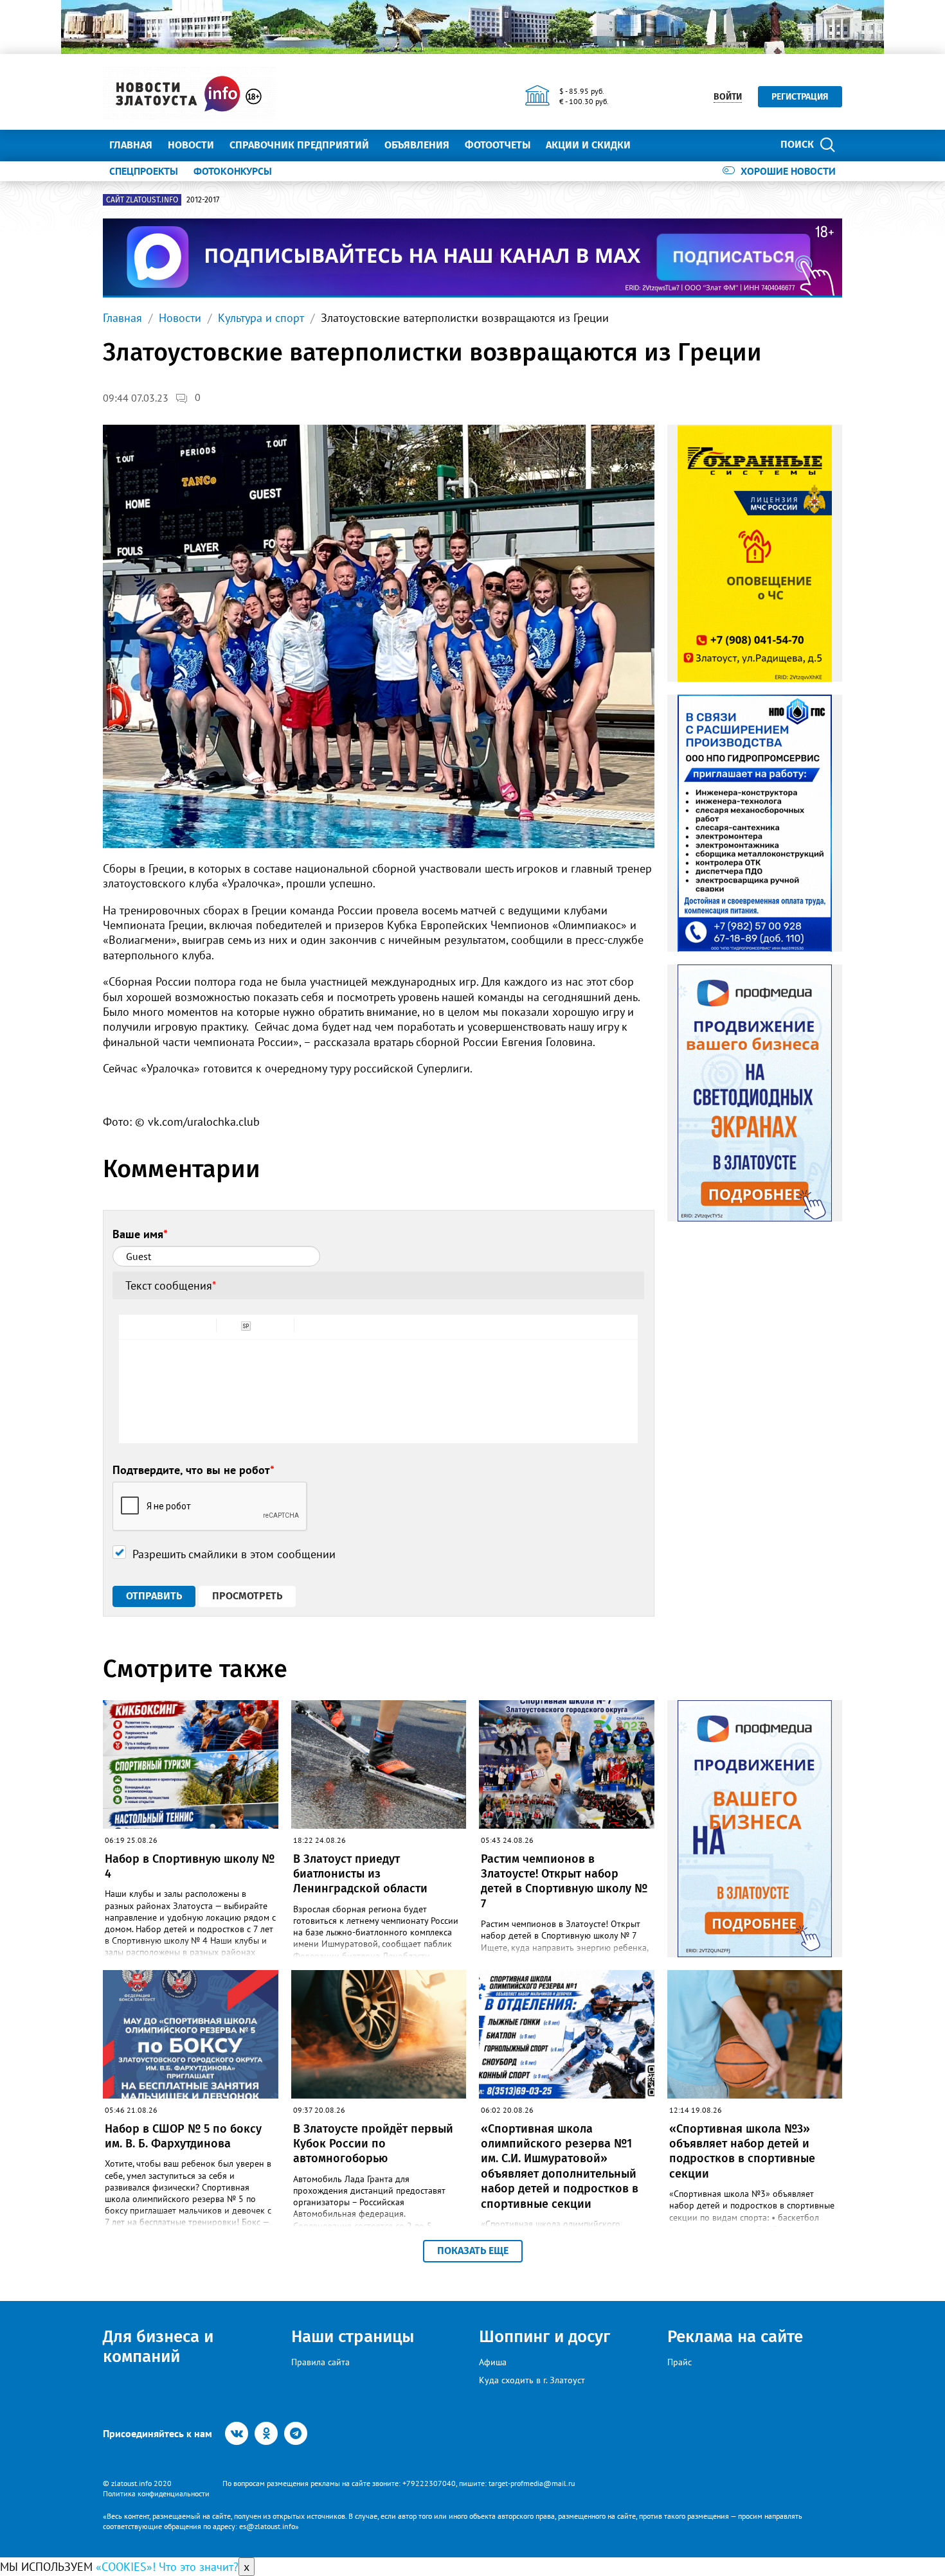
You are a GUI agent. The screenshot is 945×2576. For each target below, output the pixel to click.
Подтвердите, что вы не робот (194, 1470)
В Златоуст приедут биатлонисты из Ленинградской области (360, 1874)
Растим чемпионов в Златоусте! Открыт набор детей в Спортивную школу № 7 (564, 1881)
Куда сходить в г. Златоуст (532, 2380)
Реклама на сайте (735, 2337)
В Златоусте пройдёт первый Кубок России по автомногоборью (373, 2144)
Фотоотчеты (498, 145)
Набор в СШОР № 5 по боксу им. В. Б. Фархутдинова (183, 2136)
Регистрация (800, 97)
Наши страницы (353, 2337)
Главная (131, 145)
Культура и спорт (261, 318)
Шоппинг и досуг (544, 2337)
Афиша (493, 2362)
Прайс (679, 2362)
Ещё (656, 145)
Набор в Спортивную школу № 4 (190, 1866)
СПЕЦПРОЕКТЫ (144, 171)
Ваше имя (140, 1234)
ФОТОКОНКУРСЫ (233, 171)
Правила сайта (320, 2362)
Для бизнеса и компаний (158, 2347)
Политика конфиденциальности (156, 2493)
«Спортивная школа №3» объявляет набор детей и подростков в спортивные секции (742, 2151)
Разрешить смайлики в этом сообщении (234, 1554)
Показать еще (473, 2251)
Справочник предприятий (299, 145)
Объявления (417, 145)
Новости (191, 145)
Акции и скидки (588, 145)
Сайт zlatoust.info (142, 200)
